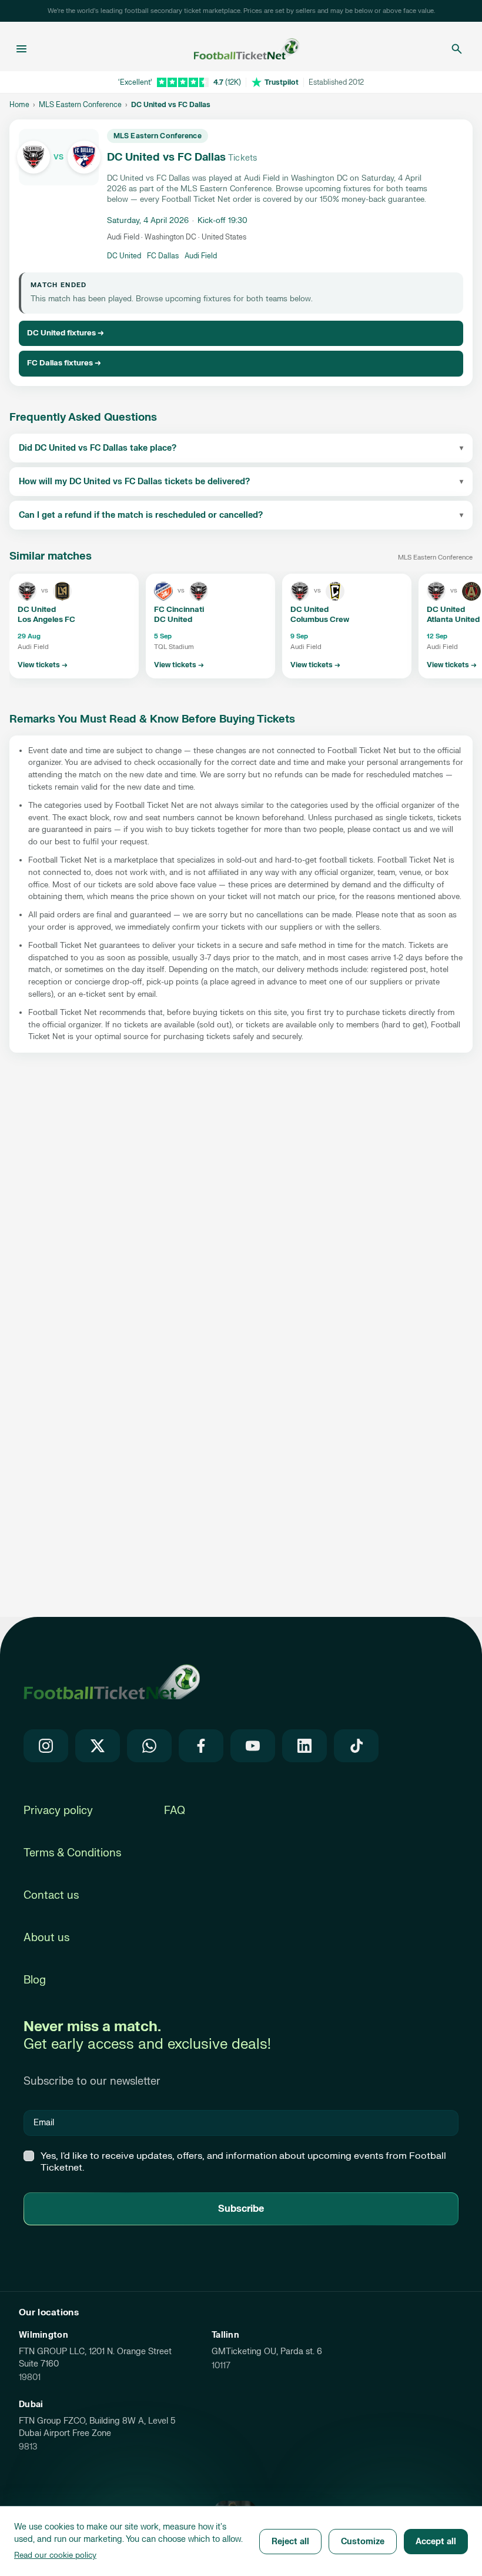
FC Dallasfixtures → (64, 363)
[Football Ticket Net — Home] (237, 49)
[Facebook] (201, 1746)
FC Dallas (163, 256)
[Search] (457, 49)
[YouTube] (253, 1746)
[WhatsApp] (149, 1746)
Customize (363, 2542)
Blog (35, 1980)
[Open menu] (21, 49)
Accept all (436, 2542)
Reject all (290, 2542)
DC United (124, 256)
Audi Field (201, 256)
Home (19, 105)
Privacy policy (58, 1811)
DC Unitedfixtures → (66, 333)
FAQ (175, 1811)
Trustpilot (282, 82)
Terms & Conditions (72, 1853)
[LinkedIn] (304, 1746)
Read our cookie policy (55, 2555)
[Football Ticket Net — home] (112, 1682)
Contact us (51, 1896)
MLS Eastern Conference (80, 105)
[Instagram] (46, 1746)
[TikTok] (356, 1746)
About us (46, 1938)
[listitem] (74, 626)
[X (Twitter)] (98, 1746)
